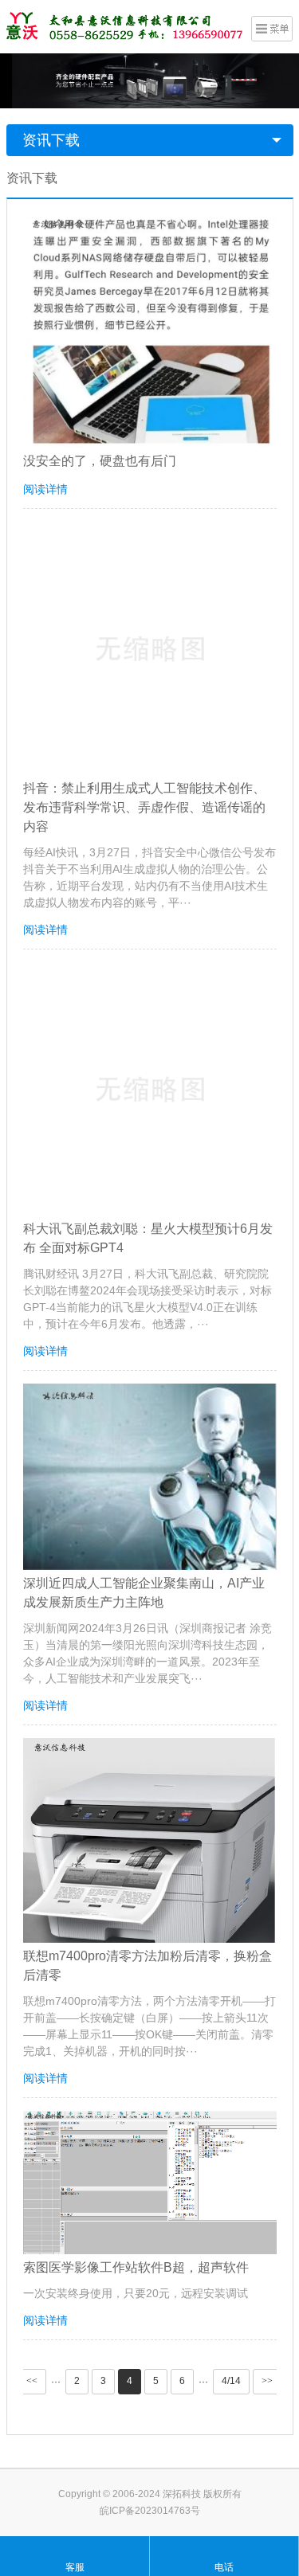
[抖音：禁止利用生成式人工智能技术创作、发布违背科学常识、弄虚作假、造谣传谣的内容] (150, 648)
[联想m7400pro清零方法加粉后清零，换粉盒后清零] (150, 1840)
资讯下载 (51, 140)
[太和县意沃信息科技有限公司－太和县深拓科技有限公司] (126, 25)
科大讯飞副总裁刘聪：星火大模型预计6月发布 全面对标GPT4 (148, 1238)
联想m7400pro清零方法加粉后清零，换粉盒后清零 (148, 1965)
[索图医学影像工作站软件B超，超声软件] (150, 2183)
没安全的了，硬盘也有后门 (100, 461)
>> (267, 2381)
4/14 (231, 2381)
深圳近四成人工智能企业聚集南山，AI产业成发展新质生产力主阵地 (144, 1593)
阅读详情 (45, 489)
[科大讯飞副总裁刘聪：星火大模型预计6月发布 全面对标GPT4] (150, 1089)
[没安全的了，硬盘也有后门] (150, 331)
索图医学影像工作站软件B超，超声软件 (136, 2267)
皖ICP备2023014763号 (150, 2511)
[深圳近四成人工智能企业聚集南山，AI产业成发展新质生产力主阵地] (150, 1477)
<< (32, 2381)
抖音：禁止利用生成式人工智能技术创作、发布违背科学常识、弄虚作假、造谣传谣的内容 (144, 807)
